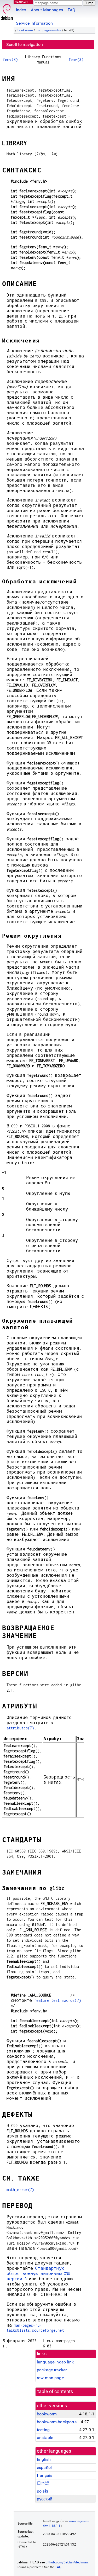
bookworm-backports (57, 2422)
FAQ (71, 10)
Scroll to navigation (25, 44)
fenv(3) (10, 59)
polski (42, 2491)
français (45, 2475)
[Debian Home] (7, 11)
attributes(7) (20, 1728)
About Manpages (47, 10)
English (44, 2459)
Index (21, 10)
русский (45, 2499)
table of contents (55, 2392)
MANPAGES (23, 2)
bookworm (25, 30)
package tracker (52, 2370)
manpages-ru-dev (48, 30)
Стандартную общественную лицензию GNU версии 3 (38, 2274)
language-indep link (55, 2362)
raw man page (50, 2378)
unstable (45, 2438)
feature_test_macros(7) (58, 2000)
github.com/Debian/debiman (67, 2562)
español (44, 2467)
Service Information (34, 23)
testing (43, 2430)
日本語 (43, 2483)
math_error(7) (20, 2190)
